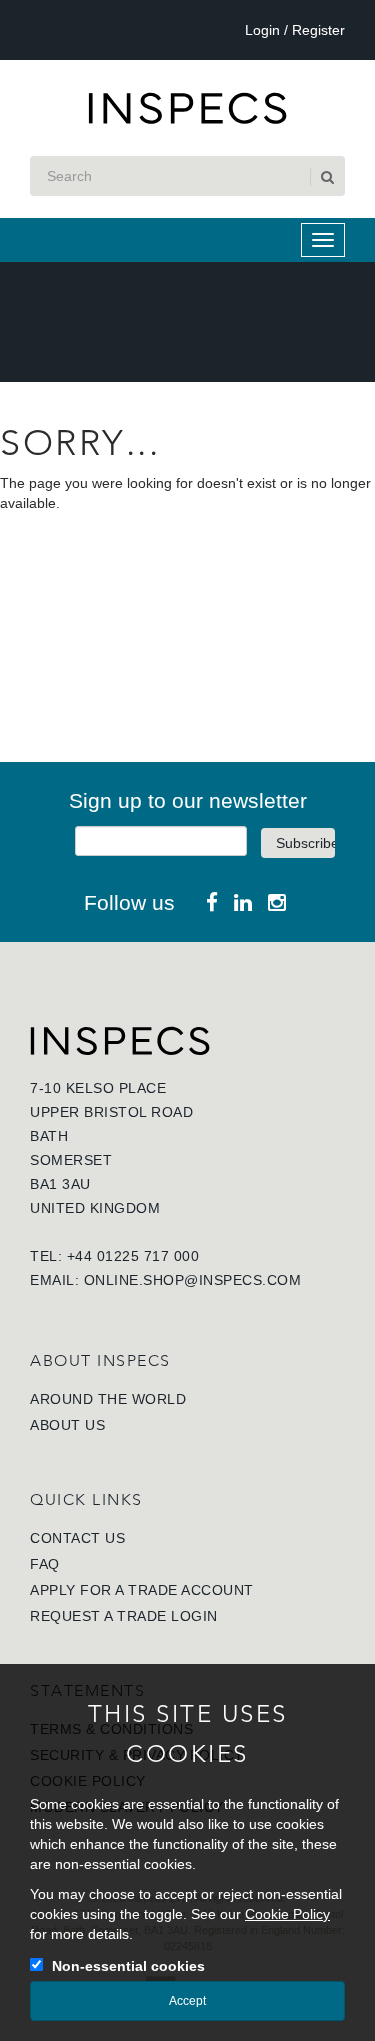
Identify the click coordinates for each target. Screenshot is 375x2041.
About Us (67, 1425)
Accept (187, 2001)
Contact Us (77, 1538)
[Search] (326, 177)
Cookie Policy (287, 1914)
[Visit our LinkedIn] (243, 902)
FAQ (45, 1564)
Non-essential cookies (128, 1966)
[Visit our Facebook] (212, 902)
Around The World (108, 1399)
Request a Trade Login (124, 1616)
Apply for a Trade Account (142, 1590)
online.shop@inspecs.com (193, 1280)
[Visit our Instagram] (277, 902)
